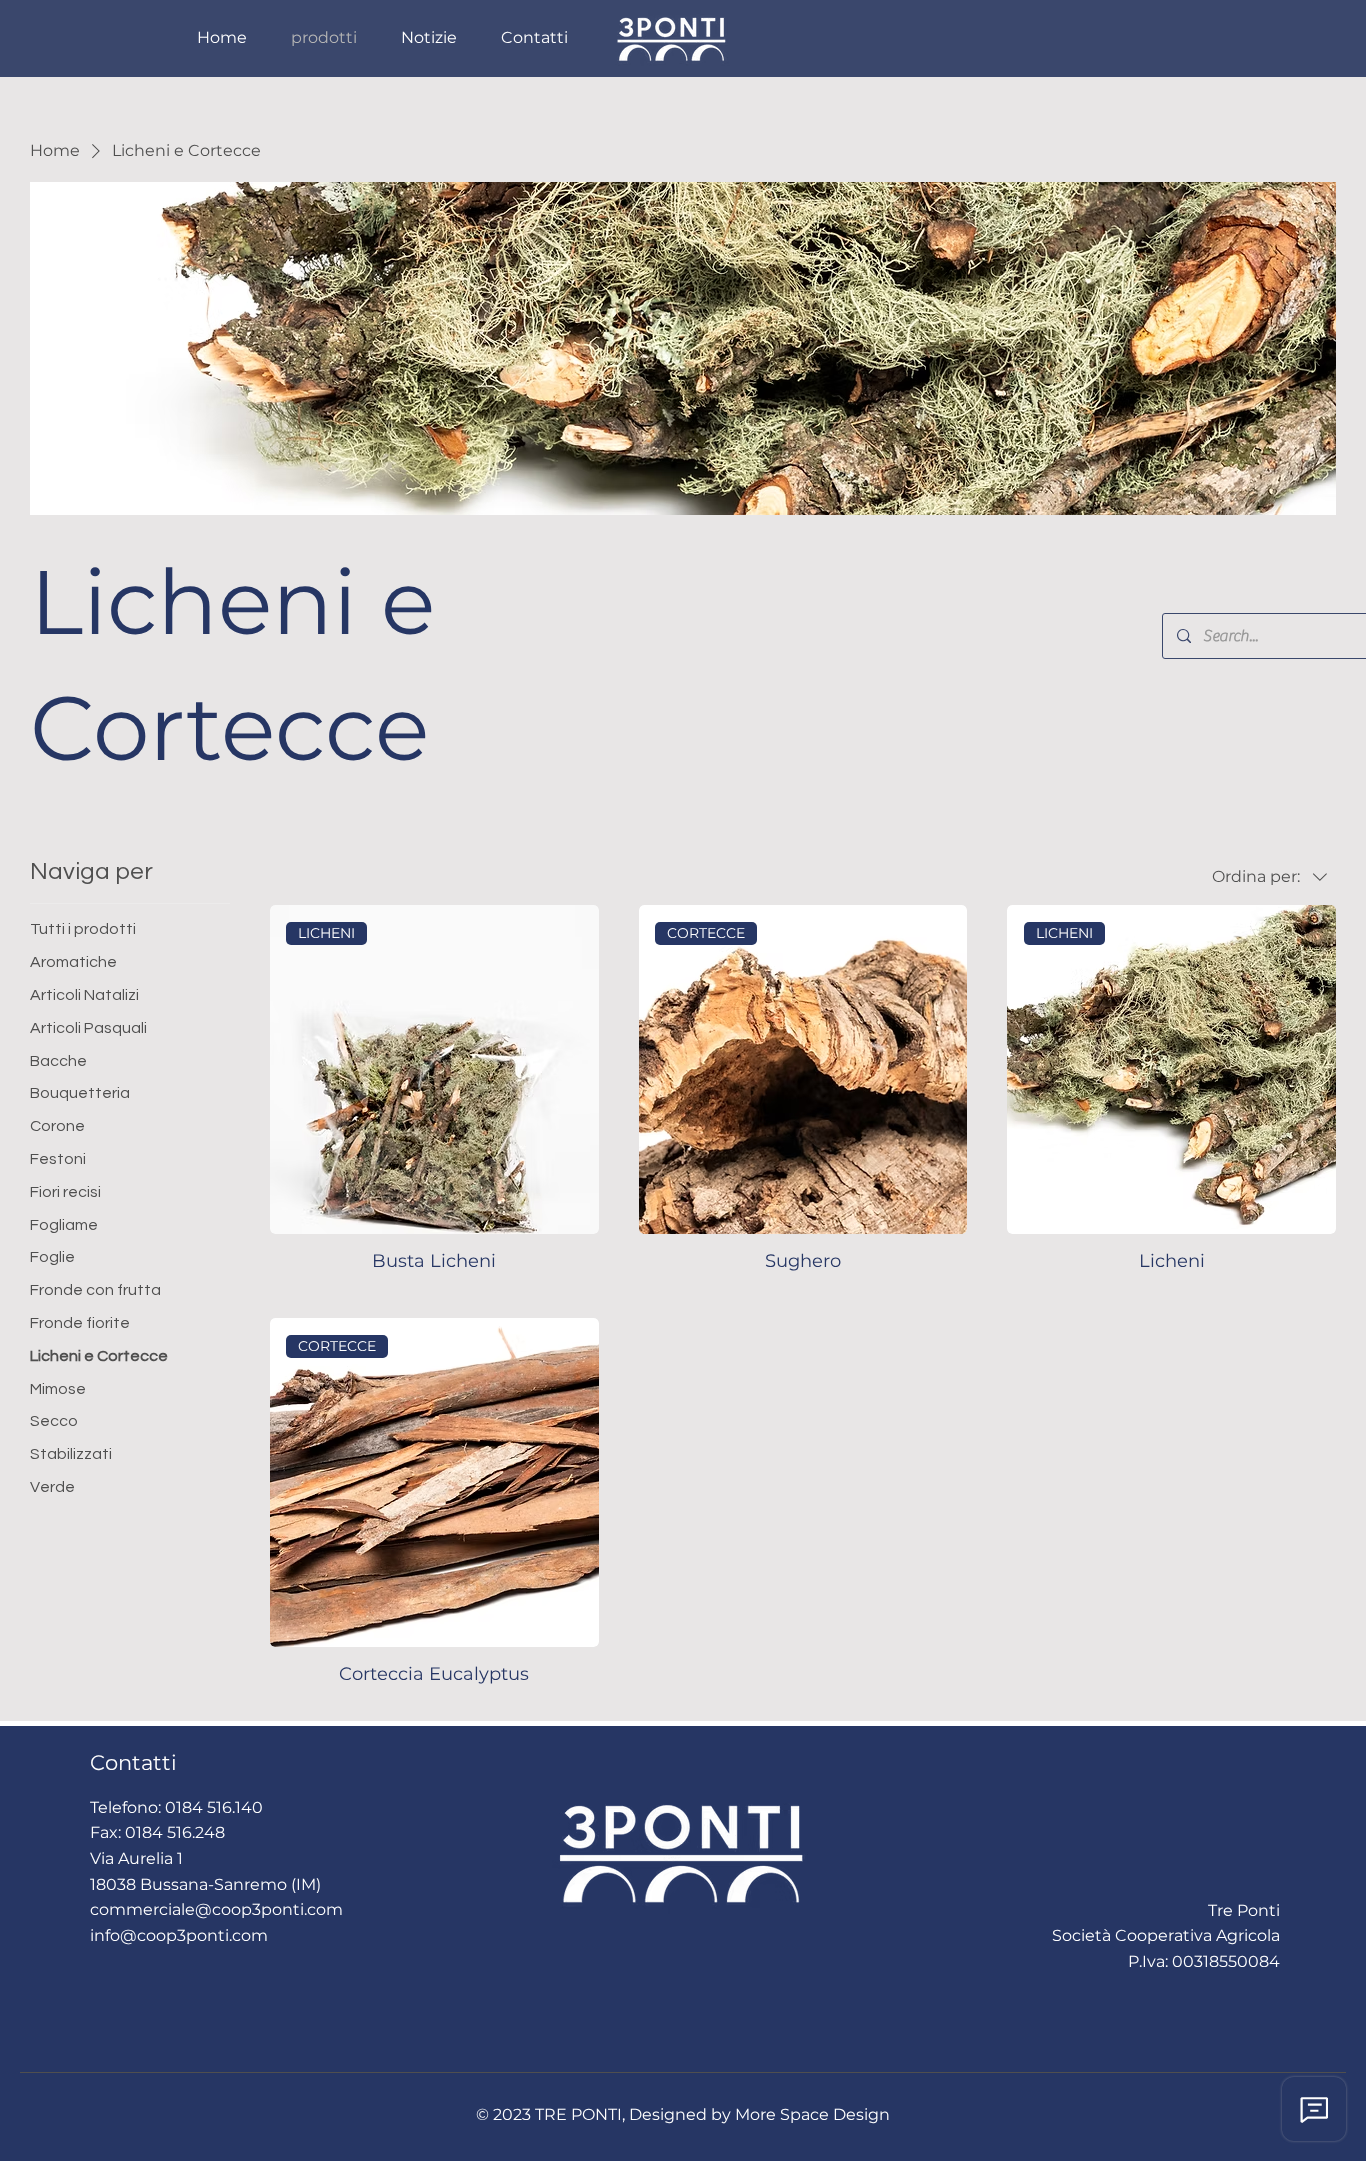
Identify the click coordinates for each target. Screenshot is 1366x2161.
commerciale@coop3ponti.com (216, 1909)
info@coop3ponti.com (179, 1935)
